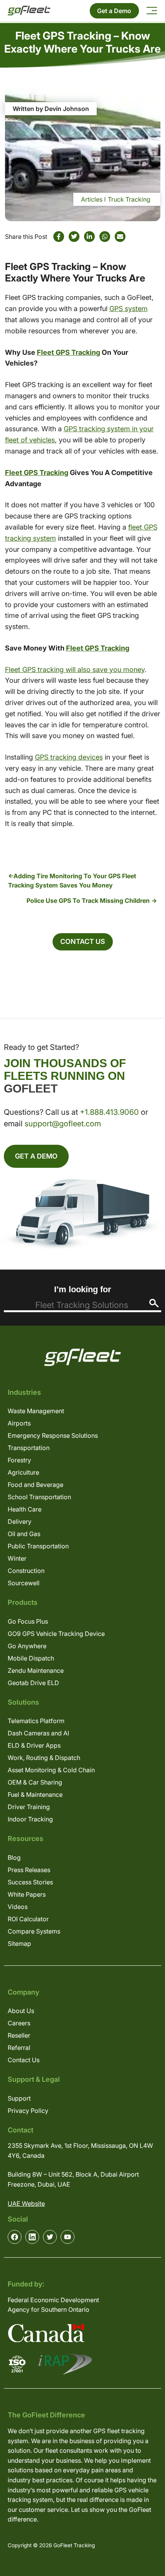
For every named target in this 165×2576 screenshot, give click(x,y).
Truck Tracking (129, 199)
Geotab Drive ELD (33, 1683)
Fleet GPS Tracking (68, 352)
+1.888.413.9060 (109, 1112)
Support (19, 2098)
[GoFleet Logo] (29, 11)
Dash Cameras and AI (38, 1733)
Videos (18, 1907)
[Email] (120, 237)
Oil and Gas (24, 1534)
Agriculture (23, 1472)
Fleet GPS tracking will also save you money (75, 670)
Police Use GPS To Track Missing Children (88, 901)
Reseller (19, 2035)
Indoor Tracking (30, 1819)
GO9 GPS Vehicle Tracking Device (56, 1634)
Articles (92, 199)
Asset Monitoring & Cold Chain (51, 1770)
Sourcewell (24, 1583)
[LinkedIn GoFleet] (32, 2237)
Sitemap (19, 1944)
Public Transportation (38, 1546)
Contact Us (83, 941)
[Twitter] (74, 237)
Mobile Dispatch (31, 1658)
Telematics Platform (36, 1721)
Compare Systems (34, 1931)
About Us (21, 2011)
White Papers (27, 1894)
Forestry (19, 1460)
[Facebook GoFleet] (15, 2237)
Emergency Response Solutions (53, 1435)
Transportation (29, 1448)
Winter (17, 1558)
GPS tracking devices (69, 757)
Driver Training (29, 1807)
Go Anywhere (27, 1646)
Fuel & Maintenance (35, 1795)
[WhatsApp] (105, 237)
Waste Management (36, 1411)
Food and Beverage (35, 1485)
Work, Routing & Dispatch (44, 1758)
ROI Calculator (28, 1919)
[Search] (154, 1303)
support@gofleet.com (63, 1124)
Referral (19, 2048)
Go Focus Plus (28, 1621)
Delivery (20, 1521)
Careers (19, 2023)
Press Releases (29, 1870)
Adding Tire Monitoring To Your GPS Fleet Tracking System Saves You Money (72, 881)
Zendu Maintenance (36, 1670)
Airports (19, 1423)
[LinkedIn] (89, 237)
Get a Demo (114, 11)
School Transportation (39, 1497)
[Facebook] (59, 237)
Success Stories (30, 1882)
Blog (14, 1858)
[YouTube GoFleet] (68, 2237)
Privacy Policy (28, 2111)
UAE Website (26, 2204)
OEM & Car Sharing (35, 1782)
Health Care (25, 1509)
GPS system (129, 309)
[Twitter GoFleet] (50, 2237)
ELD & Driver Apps (34, 1745)
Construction (26, 1571)
